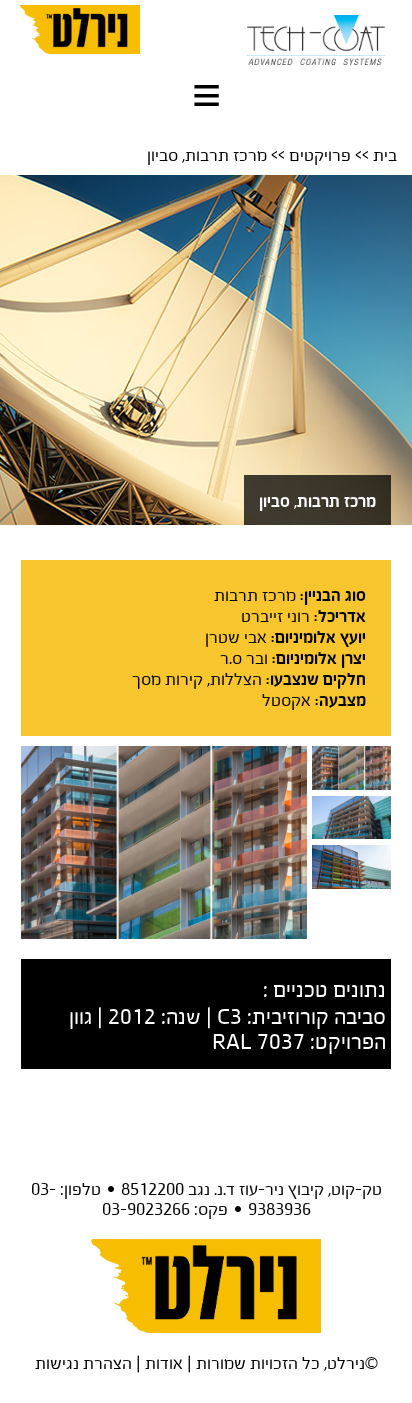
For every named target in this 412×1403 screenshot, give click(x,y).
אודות (164, 1362)
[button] (206, 100)
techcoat (317, 35)
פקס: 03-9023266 (165, 1208)
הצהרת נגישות (83, 1362)
